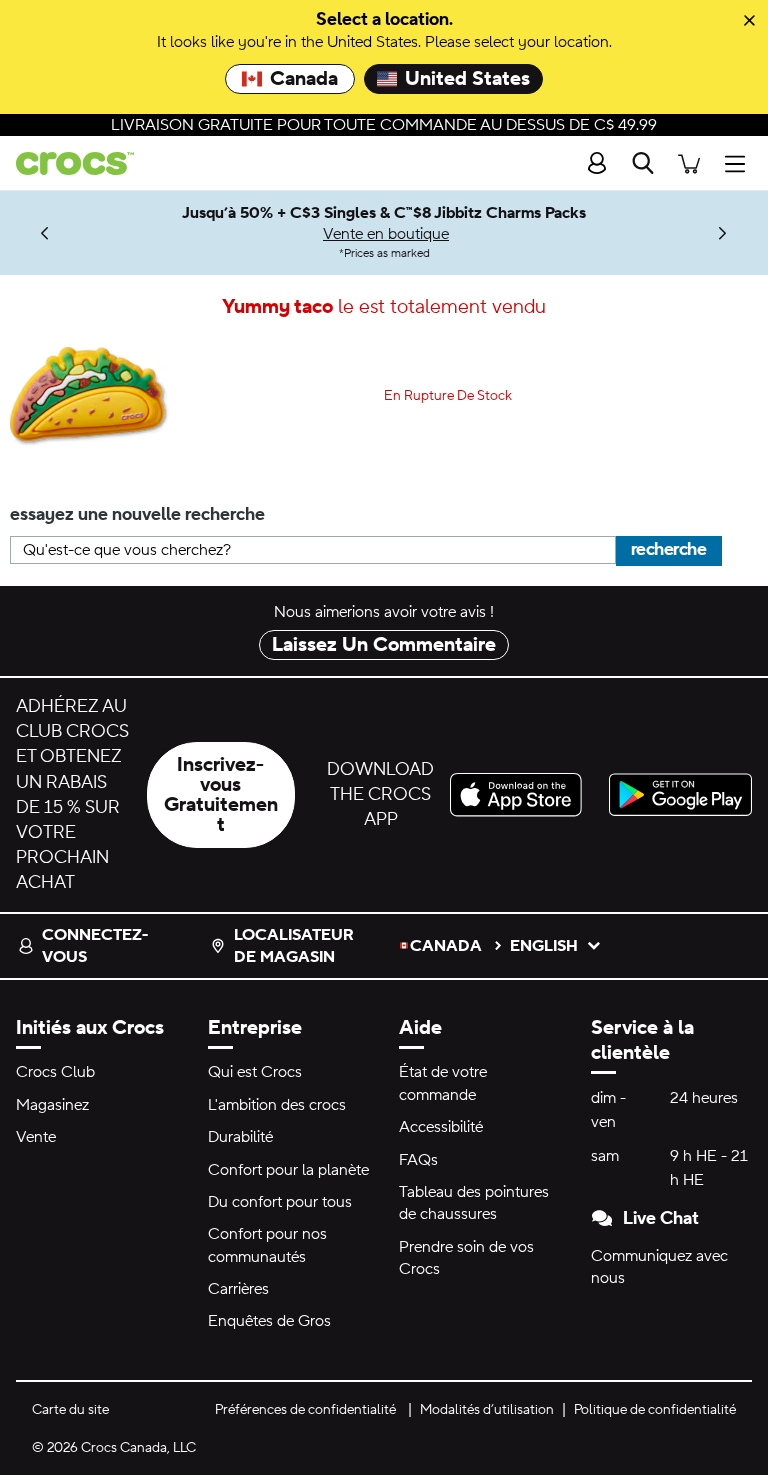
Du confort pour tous (280, 1202)
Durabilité (240, 1137)
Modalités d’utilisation (487, 1410)
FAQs (418, 1160)
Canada (304, 79)
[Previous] (45, 232)
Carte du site (70, 1410)
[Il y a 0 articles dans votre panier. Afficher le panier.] (689, 163)
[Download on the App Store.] (521, 794)
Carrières (238, 1289)
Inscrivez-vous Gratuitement (221, 795)
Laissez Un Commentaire (384, 645)
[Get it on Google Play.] (680, 794)
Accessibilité (441, 1127)
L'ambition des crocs (277, 1105)
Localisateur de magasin (294, 946)
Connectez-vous (95, 946)
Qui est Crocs (255, 1072)
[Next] (722, 232)
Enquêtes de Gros (269, 1321)
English (544, 946)
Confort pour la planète (288, 1170)
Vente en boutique (386, 234)
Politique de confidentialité (655, 1410)
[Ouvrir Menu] (740, 163)
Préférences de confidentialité (305, 1410)
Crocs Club (55, 1072)
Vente (36, 1137)
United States (467, 79)
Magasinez (52, 1105)
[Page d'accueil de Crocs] (67, 163)
